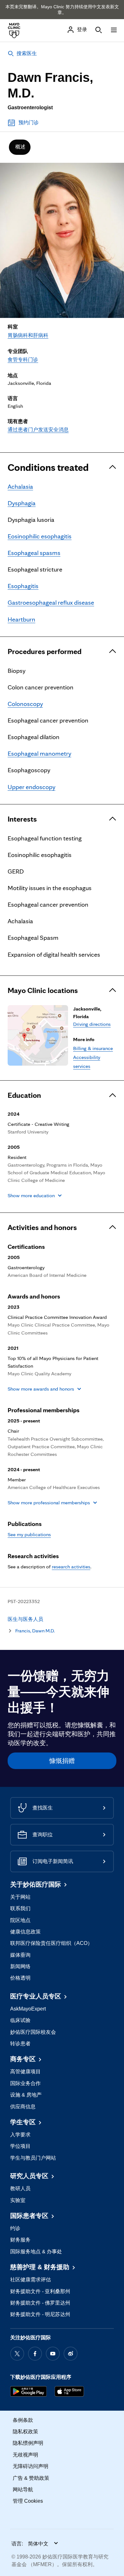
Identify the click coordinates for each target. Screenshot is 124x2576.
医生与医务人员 (25, 1619)
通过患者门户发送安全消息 (38, 430)
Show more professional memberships (49, 1503)
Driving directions (92, 1024)
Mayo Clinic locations (43, 990)
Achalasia (20, 486)
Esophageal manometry (39, 753)
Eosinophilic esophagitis (40, 536)
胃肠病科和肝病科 (28, 335)
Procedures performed (45, 651)
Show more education (31, 1195)
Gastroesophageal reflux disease (51, 602)
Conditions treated (48, 467)
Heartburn (21, 619)
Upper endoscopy (31, 787)
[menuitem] (20, 147)
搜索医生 (27, 53)
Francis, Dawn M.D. (35, 1631)
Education (24, 1095)
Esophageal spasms (34, 553)
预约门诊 (29, 122)
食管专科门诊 (23, 360)
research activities (71, 1567)
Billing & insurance (93, 1048)
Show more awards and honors (41, 1389)
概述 (20, 147)
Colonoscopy (25, 704)
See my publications (29, 1534)
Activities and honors (42, 1227)
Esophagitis (23, 586)
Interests (22, 819)
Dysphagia (22, 503)
